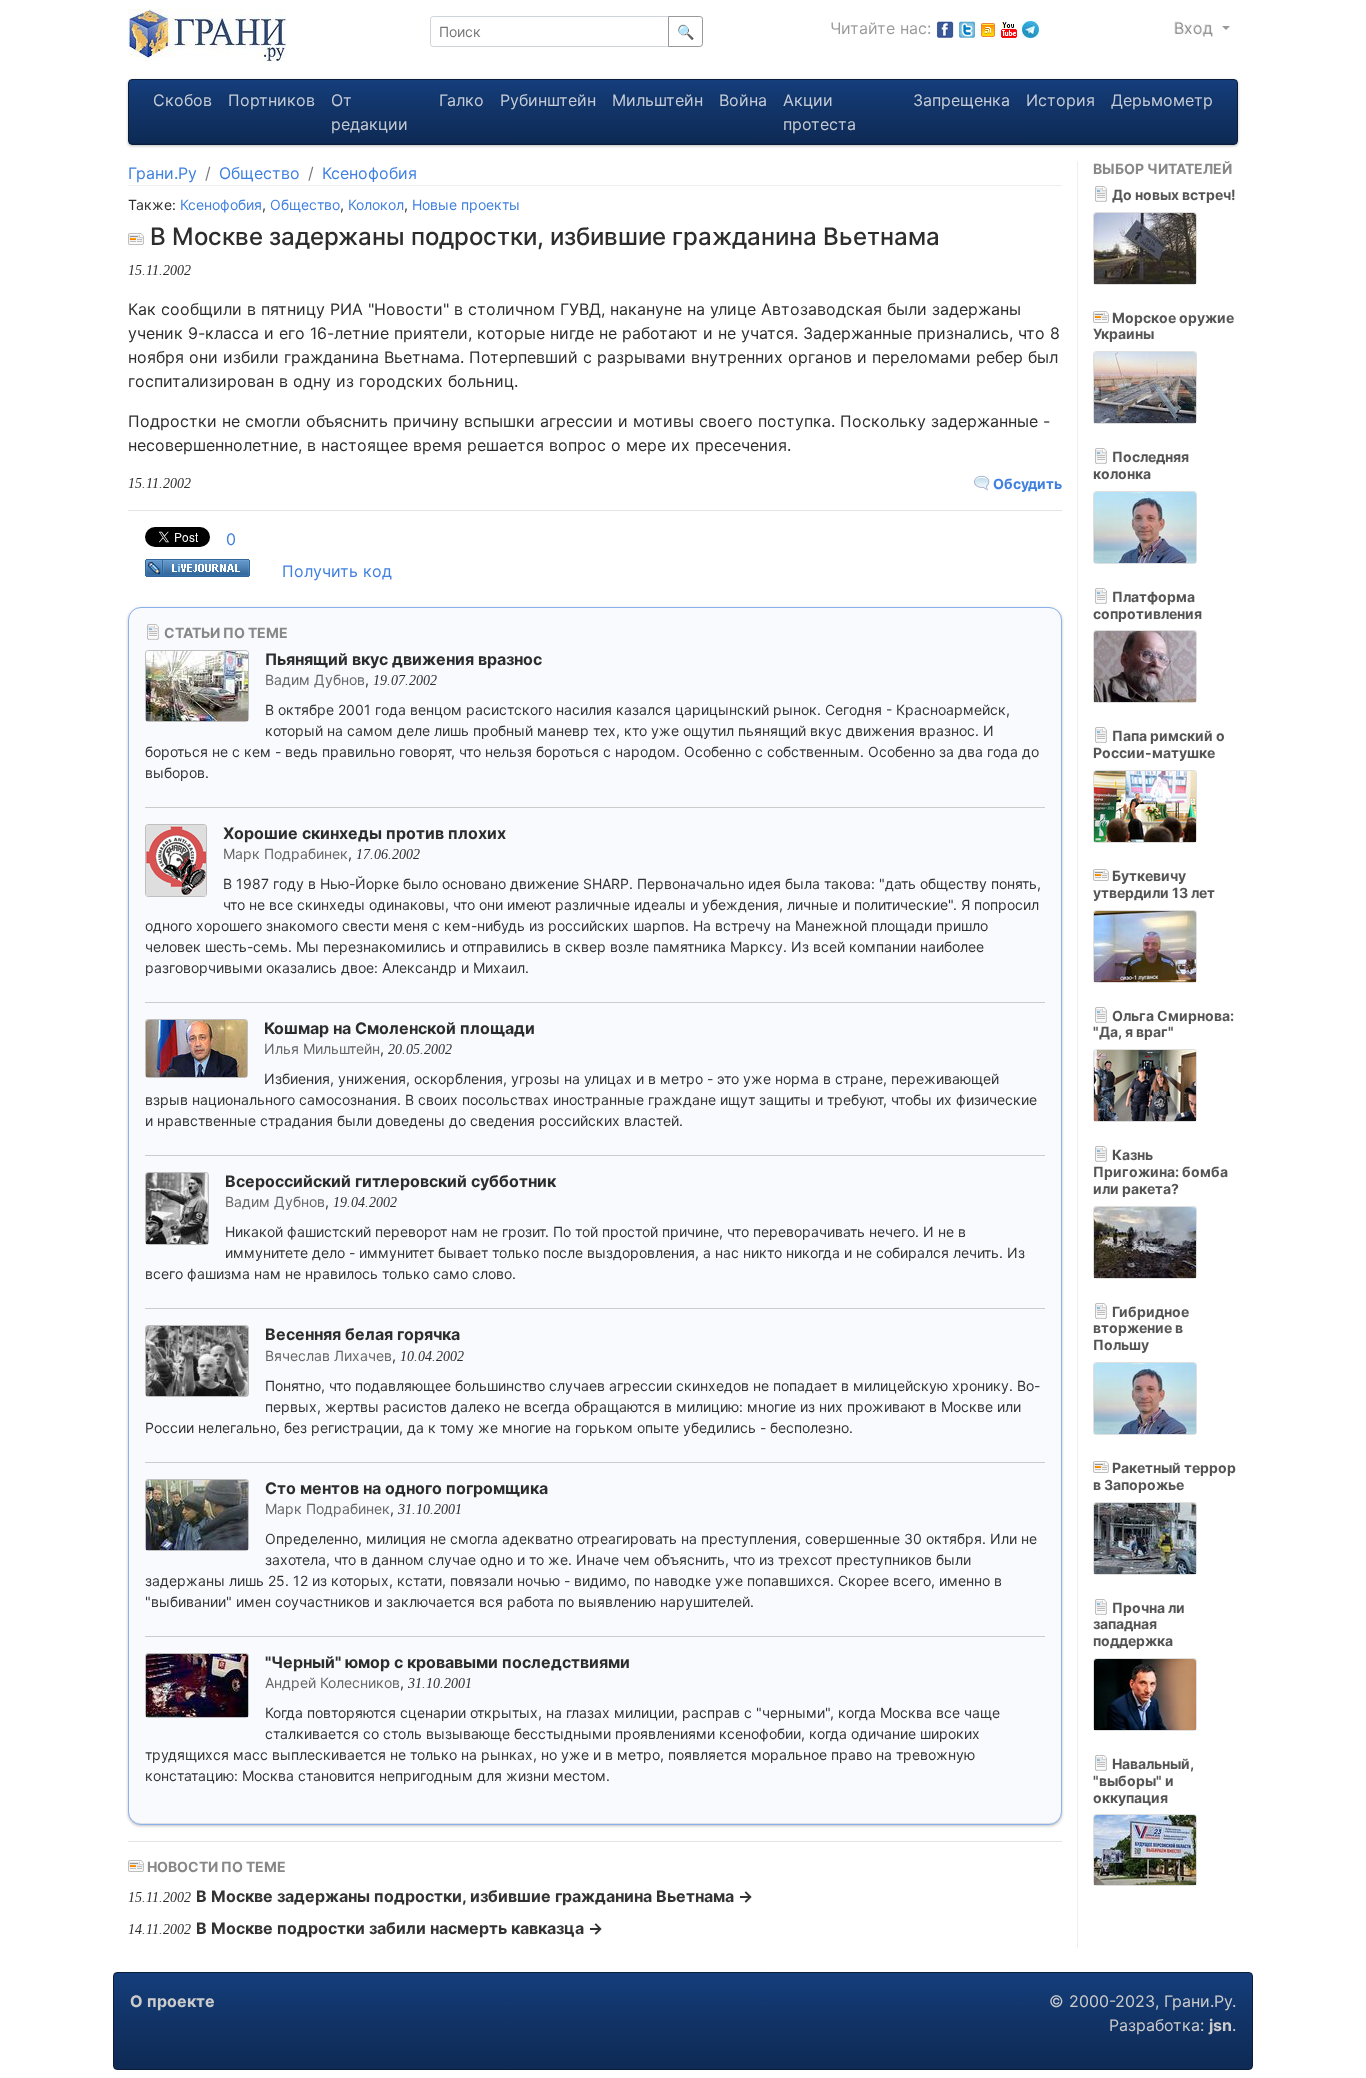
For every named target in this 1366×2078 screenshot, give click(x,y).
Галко (461, 100)
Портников (271, 100)
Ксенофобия (369, 173)
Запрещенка (961, 100)
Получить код (337, 571)
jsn (1220, 2025)
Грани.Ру (162, 173)
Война (743, 100)
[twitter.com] (967, 28)
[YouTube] (1009, 28)
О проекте (172, 2001)
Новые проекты (466, 204)
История (1060, 100)
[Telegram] (1030, 28)
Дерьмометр (1162, 100)
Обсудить (1026, 483)
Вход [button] (1196, 28)
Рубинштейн (548, 100)
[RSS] (988, 28)
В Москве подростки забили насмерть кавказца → (399, 1928)
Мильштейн (657, 100)
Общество (259, 173)
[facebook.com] (945, 28)
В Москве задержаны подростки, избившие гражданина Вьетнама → (474, 1896)
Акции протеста (819, 112)
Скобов (182, 100)
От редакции (369, 112)
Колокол (376, 204)
